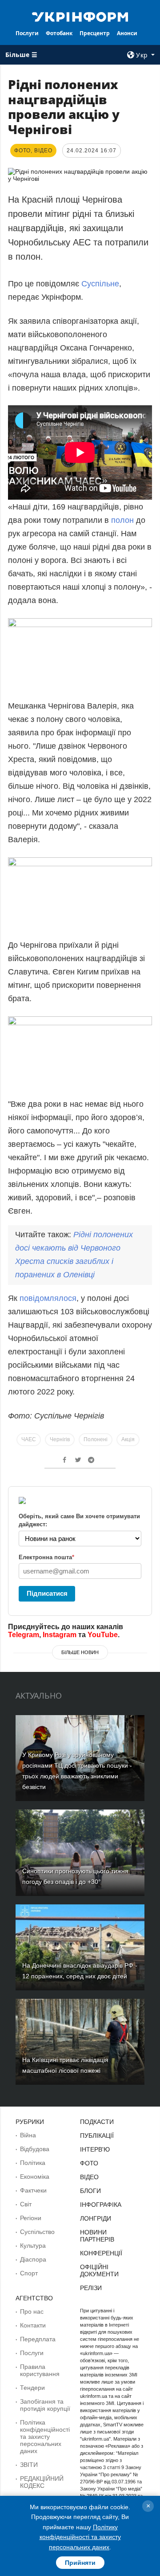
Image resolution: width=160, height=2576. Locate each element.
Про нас (32, 2311)
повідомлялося (48, 1298)
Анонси (127, 33)
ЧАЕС (29, 1439)
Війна (28, 2135)
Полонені (96, 1439)
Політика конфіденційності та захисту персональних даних (45, 2437)
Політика (33, 2163)
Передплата (38, 2339)
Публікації (97, 2136)
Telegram (24, 1635)
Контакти (33, 2325)
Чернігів (60, 1439)
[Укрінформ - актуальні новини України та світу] (80, 16)
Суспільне (100, 284)
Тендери (32, 2388)
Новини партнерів (97, 2236)
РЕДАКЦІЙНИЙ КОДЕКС (42, 2482)
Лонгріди (96, 2218)
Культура (33, 2246)
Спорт (29, 2273)
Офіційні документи (99, 2270)
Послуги (27, 33)
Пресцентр (95, 33)
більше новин (80, 1652)
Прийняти (80, 2563)
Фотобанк (59, 33)
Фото (89, 2163)
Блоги (90, 2191)
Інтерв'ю (95, 2149)
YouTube (103, 1635)
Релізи (91, 2288)
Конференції (101, 2253)
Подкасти (97, 2122)
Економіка (35, 2177)
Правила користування (40, 2370)
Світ (26, 2204)
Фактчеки (33, 2190)
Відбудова (35, 2149)
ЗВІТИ (29, 2465)
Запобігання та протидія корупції (45, 2405)
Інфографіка (101, 2205)
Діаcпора (33, 2259)
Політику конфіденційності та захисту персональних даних (80, 2537)
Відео (89, 2177)
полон (122, 520)
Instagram (60, 1635)
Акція (128, 1439)
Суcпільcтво (37, 2232)
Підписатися (47, 1593)
